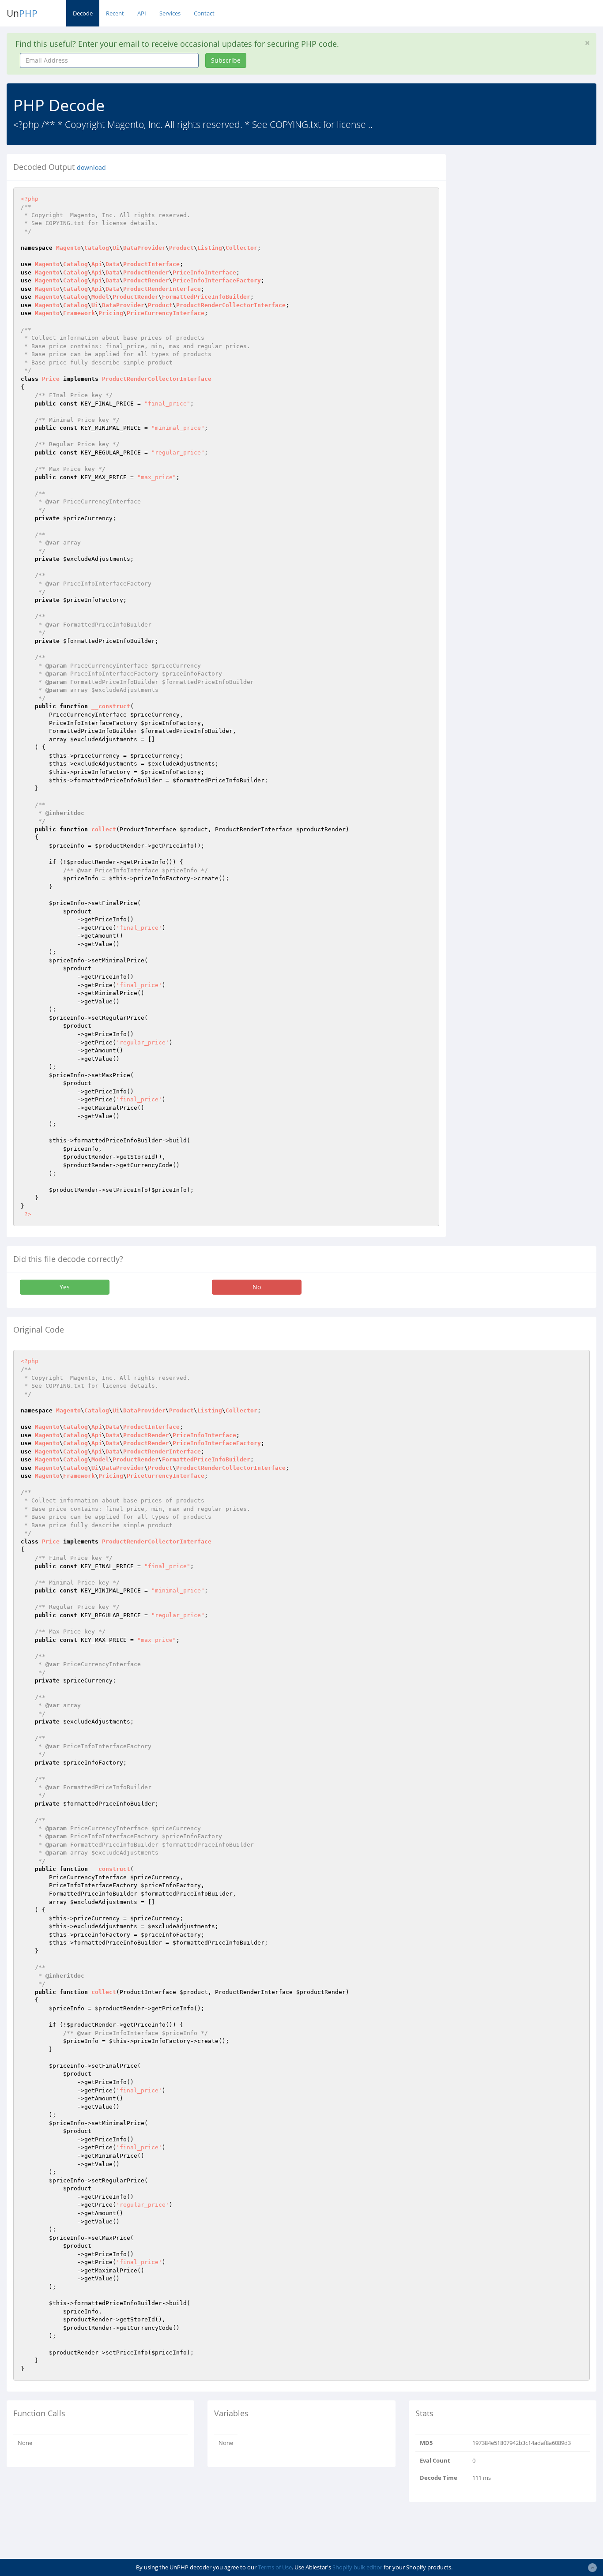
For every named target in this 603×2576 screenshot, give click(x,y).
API (142, 13)
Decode (83, 13)
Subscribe (226, 60)
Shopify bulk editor (357, 2567)
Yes (65, 1287)
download (91, 168)
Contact (204, 13)
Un (22, 13)
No (257, 1287)
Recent (115, 13)
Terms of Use (275, 2567)
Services (170, 13)
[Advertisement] (531, 209)
